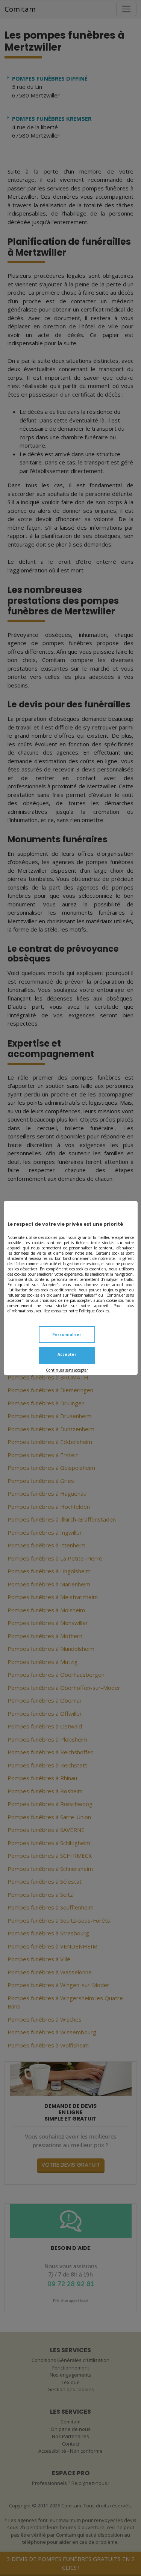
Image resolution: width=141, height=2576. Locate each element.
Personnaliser (67, 1334)
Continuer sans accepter (67, 1370)
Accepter (67, 1354)
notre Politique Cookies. (89, 1311)
